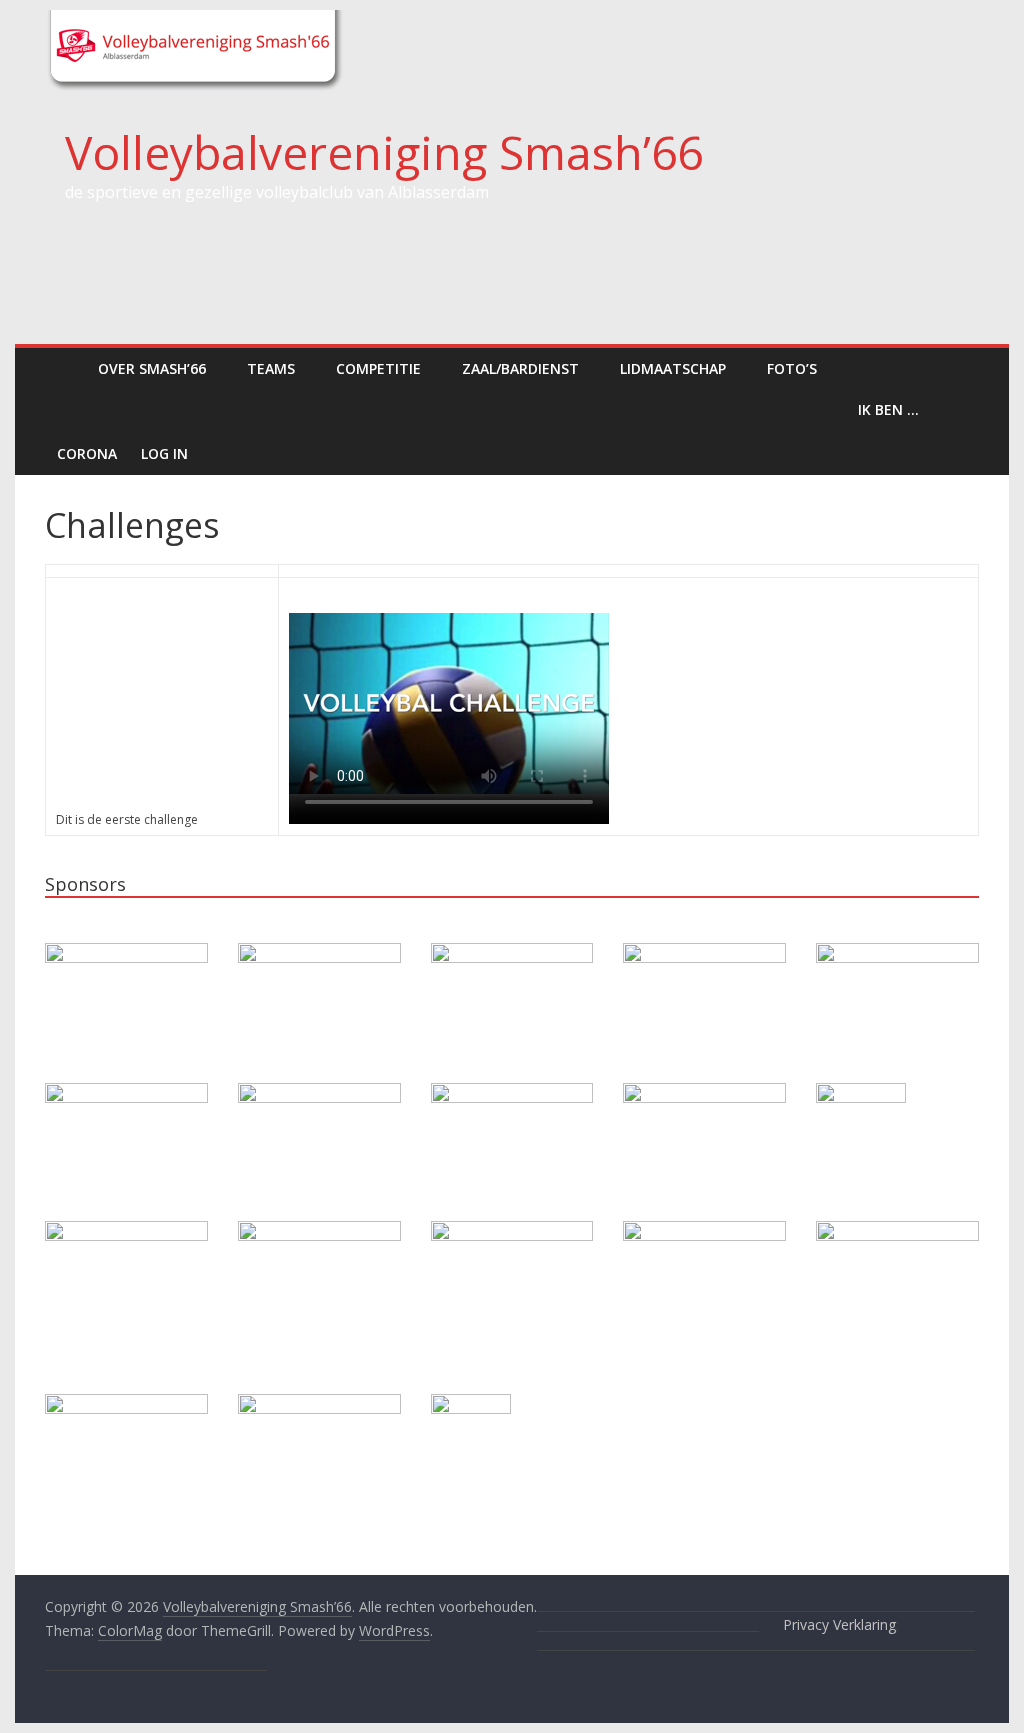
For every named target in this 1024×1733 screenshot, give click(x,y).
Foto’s (792, 368)
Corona (87, 453)
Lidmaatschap (673, 368)
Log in (164, 453)
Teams (271, 368)
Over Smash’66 (152, 368)
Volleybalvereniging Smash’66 (384, 152)
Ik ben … (888, 409)
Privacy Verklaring (839, 1624)
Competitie (378, 368)
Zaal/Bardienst (520, 368)
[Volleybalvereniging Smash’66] (65, 368)
